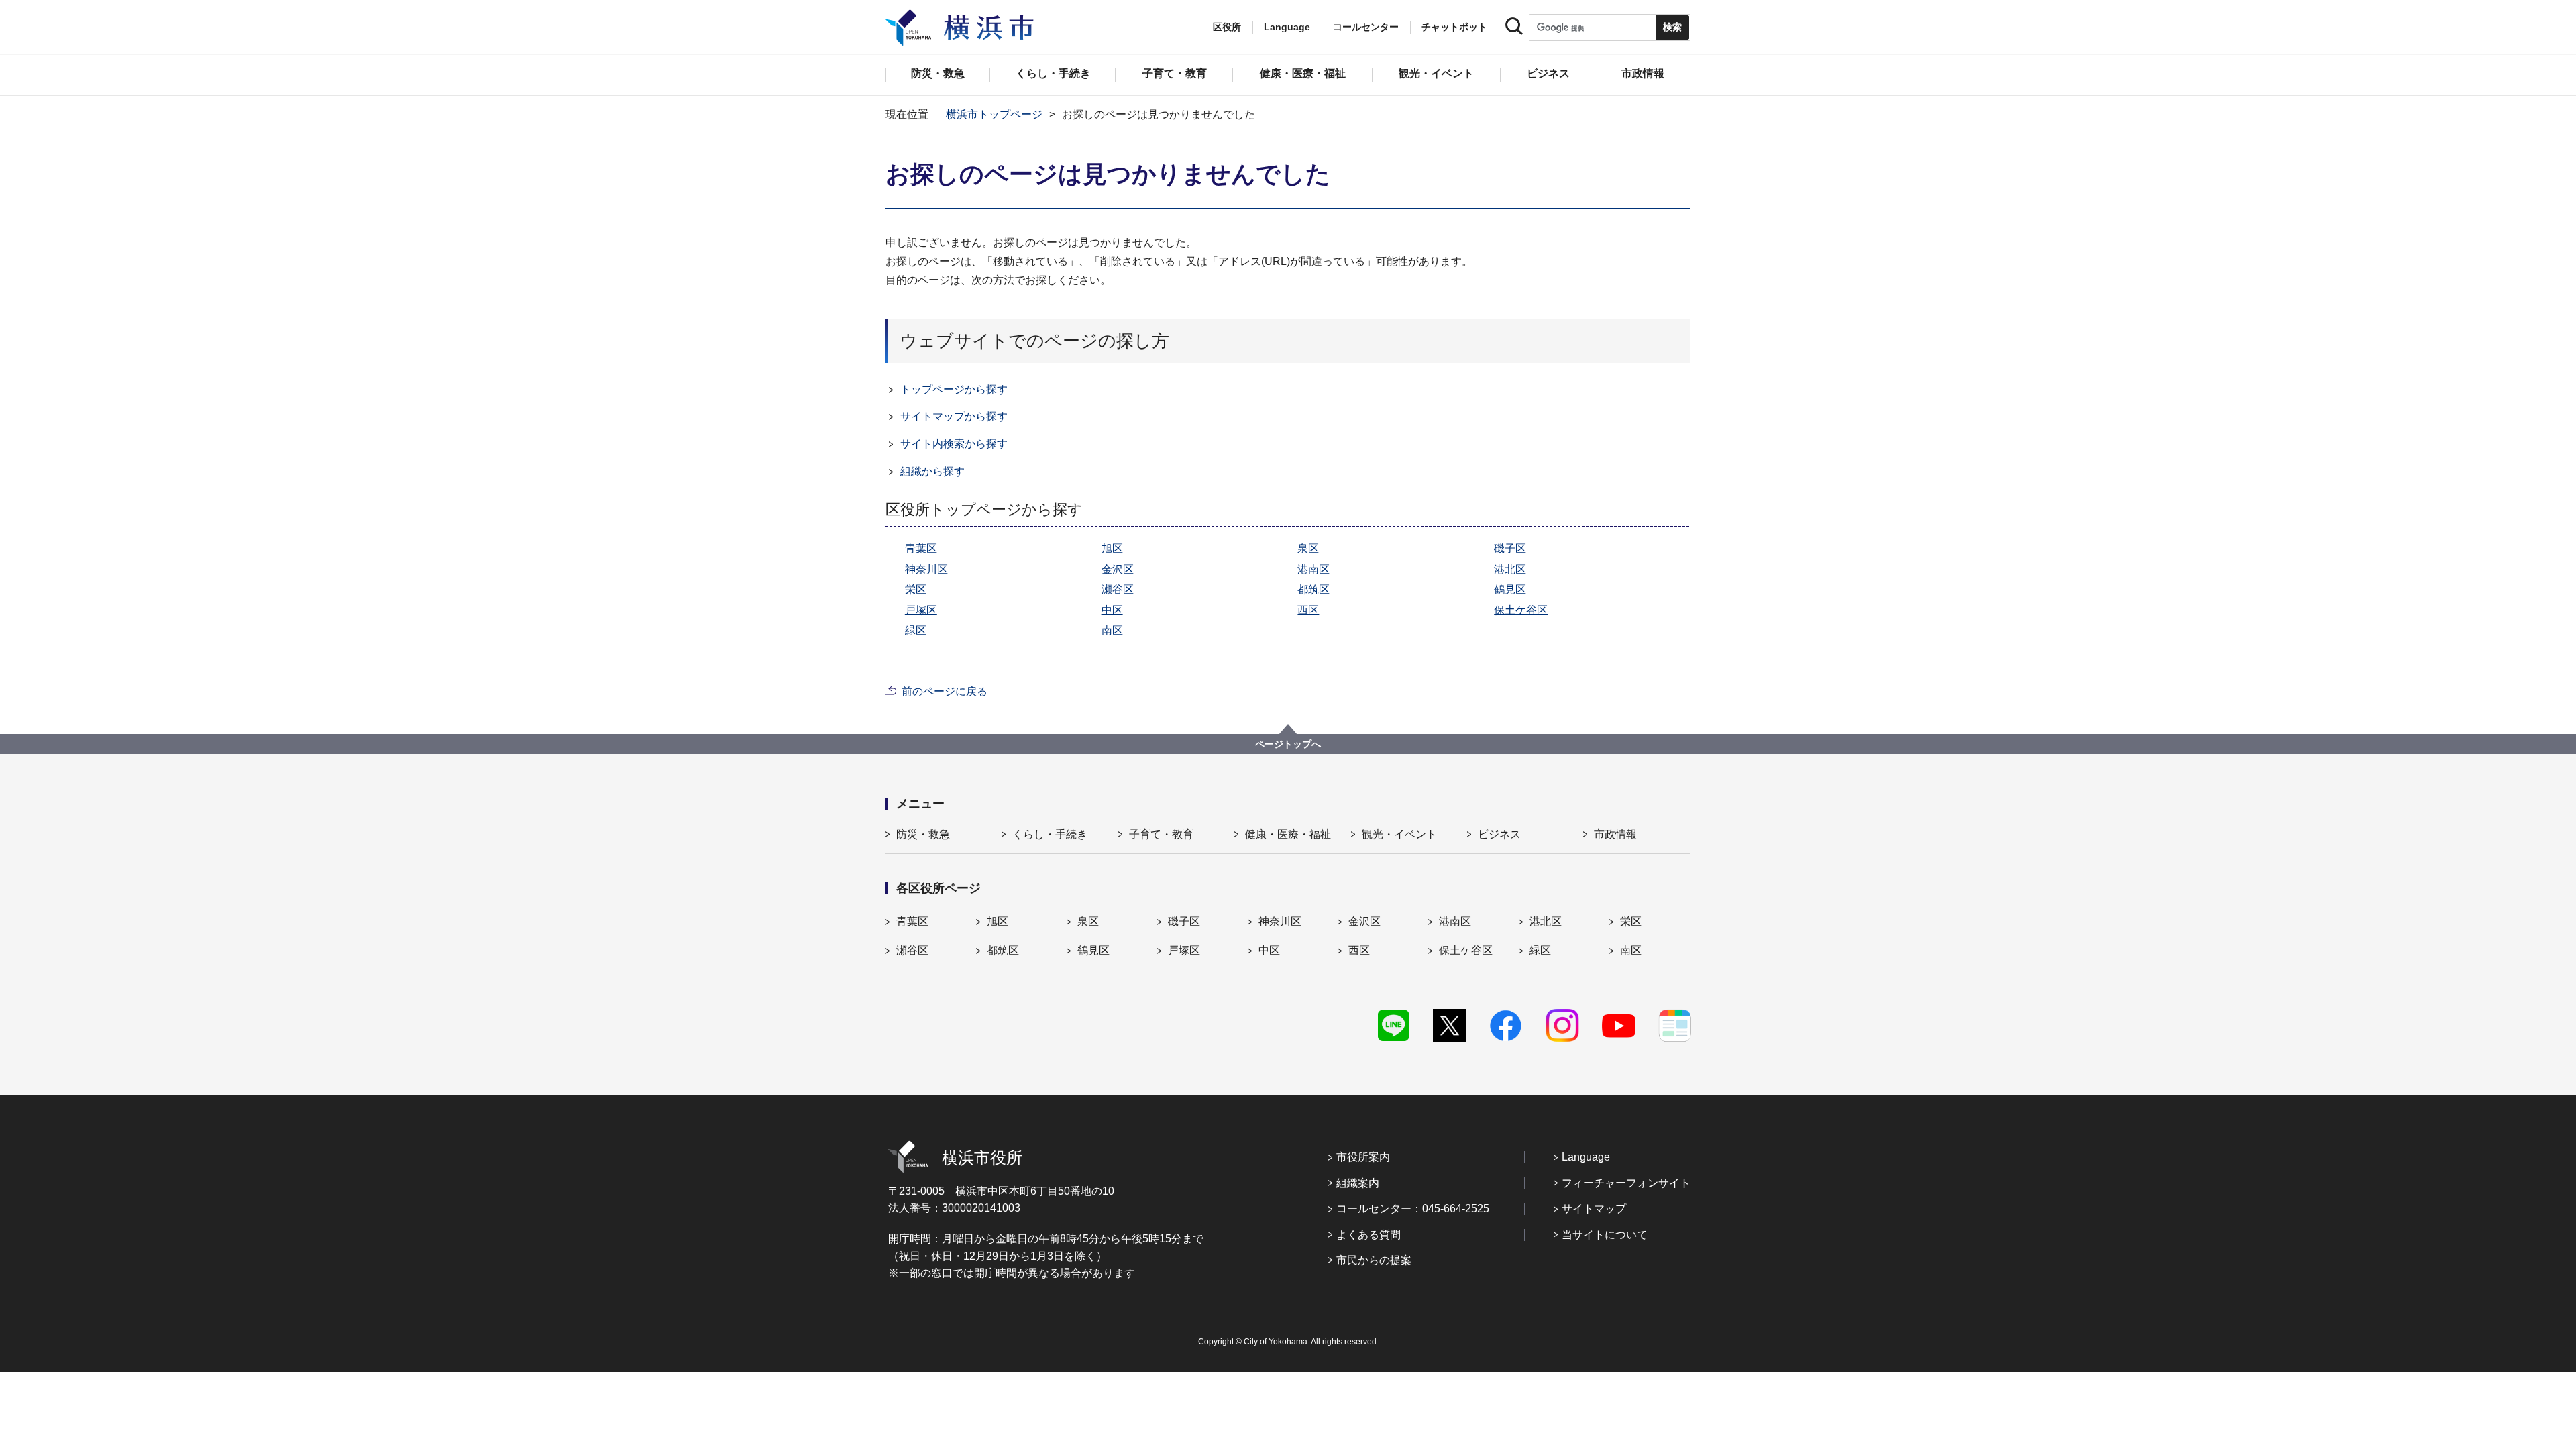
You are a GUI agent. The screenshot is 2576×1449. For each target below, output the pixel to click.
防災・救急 (923, 834)
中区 (1112, 610)
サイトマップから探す (954, 416)
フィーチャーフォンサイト (1626, 1183)
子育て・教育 (1161, 834)
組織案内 (1358, 1183)
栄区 (916, 589)
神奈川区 (926, 569)
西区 (1308, 610)
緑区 (916, 630)
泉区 (1308, 548)
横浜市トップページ (994, 114)
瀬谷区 (1118, 589)
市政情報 (1615, 834)
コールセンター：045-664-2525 (1413, 1209)
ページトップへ (1288, 744)
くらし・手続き (1050, 834)
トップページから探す (954, 389)
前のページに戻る (945, 691)
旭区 (1112, 548)
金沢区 (1118, 569)
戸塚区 (921, 610)
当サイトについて (1605, 1235)
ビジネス (1499, 834)
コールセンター (1366, 27)
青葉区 (921, 548)
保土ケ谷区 (1521, 610)
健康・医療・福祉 (1288, 834)
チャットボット (1454, 27)
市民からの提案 (1374, 1260)
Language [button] (1287, 27)
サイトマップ (1594, 1209)
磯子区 (1510, 548)
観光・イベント (1399, 834)
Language (1586, 1157)
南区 (1112, 630)
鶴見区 (1510, 589)
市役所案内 (1363, 1157)
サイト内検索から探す (954, 444)
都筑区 (1313, 589)
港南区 (1313, 569)
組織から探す (932, 471)
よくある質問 (1368, 1235)
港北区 (1510, 569)
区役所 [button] (1227, 27)
